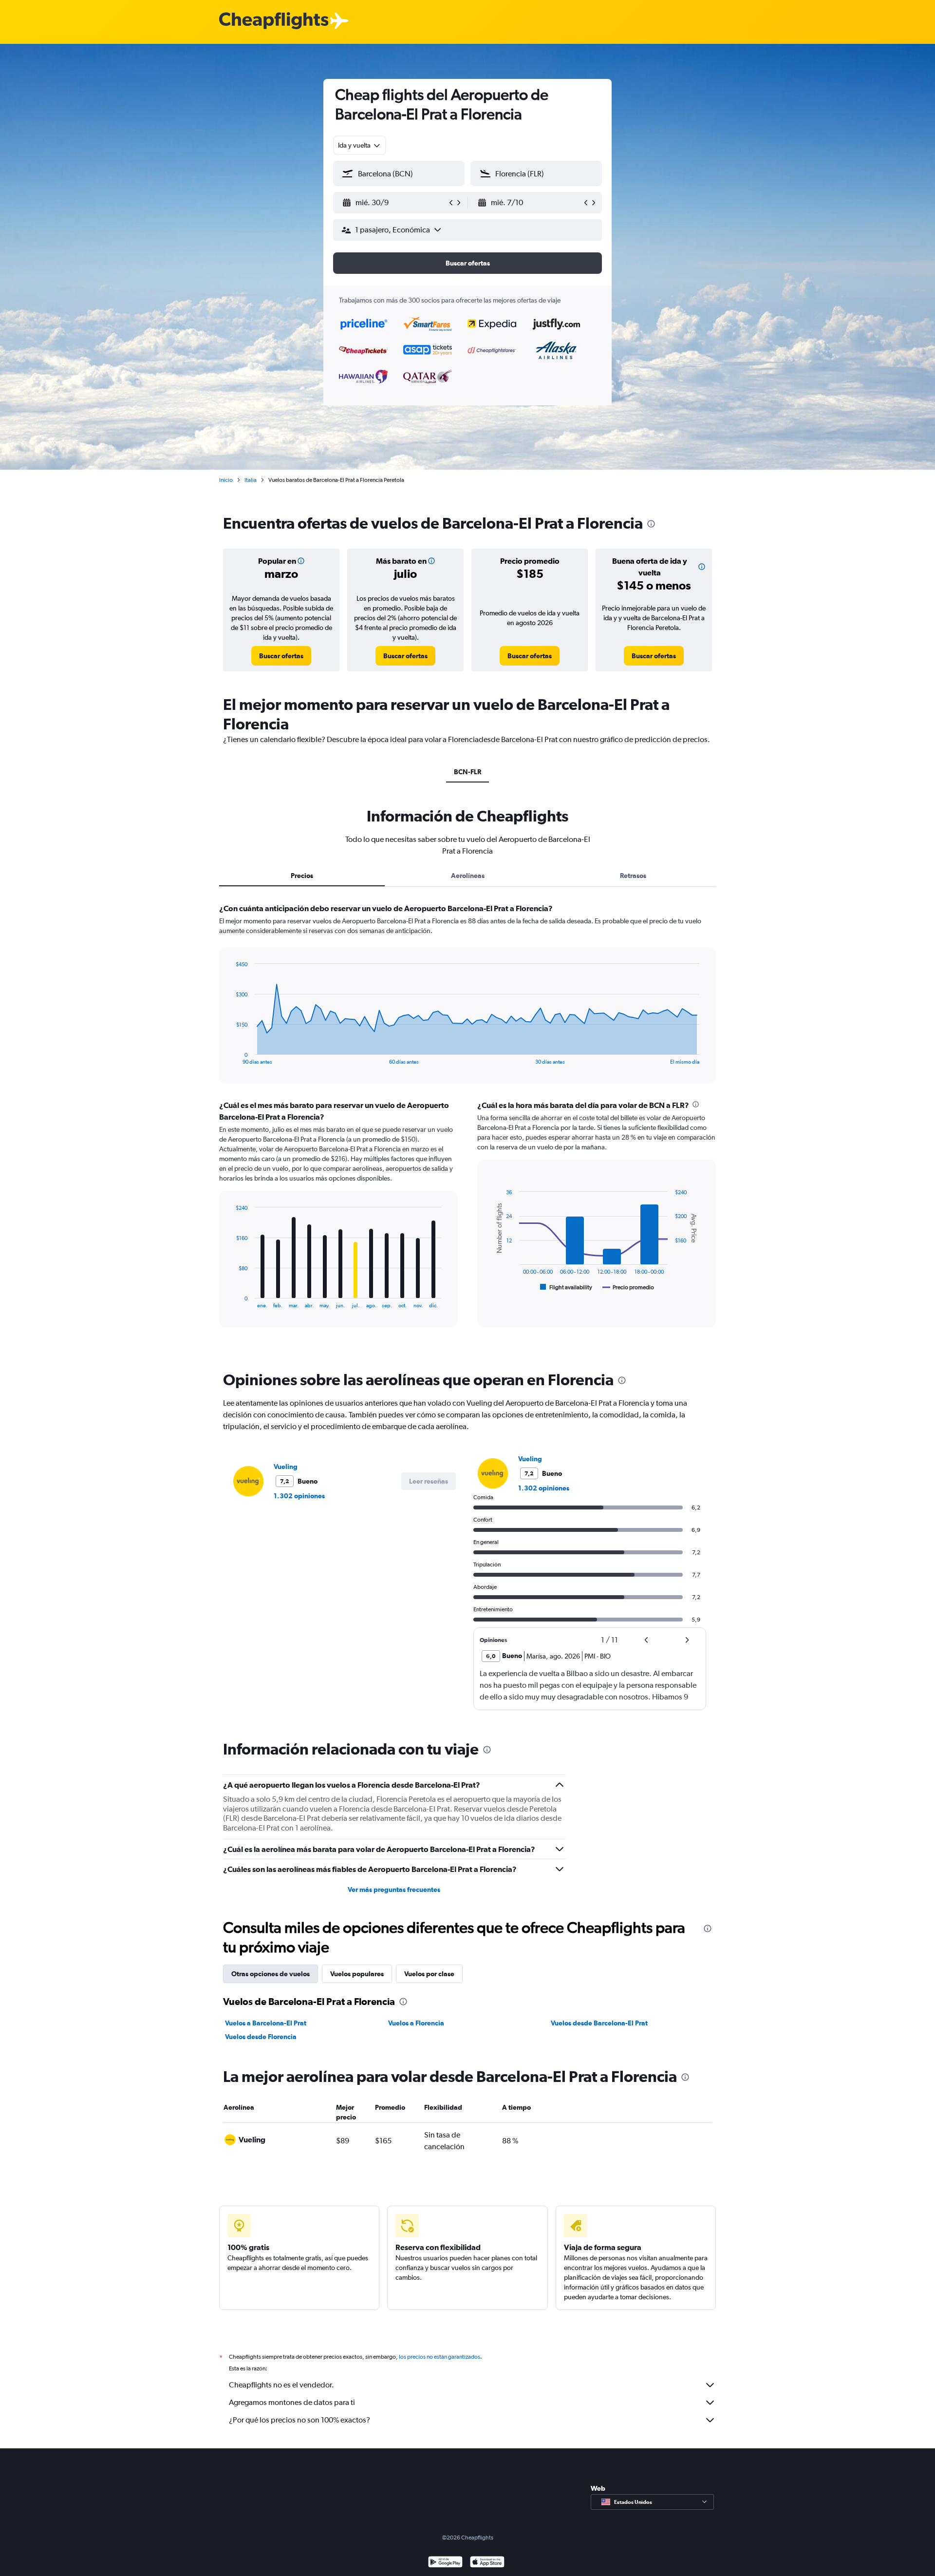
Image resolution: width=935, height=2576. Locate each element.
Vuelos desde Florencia (261, 2037)
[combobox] (360, 145)
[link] (281, 656)
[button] (394, 203)
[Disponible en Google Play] (445, 2563)
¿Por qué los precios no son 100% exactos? (299, 2420)
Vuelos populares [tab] (357, 1974)
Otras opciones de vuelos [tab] (271, 1974)
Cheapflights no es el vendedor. (281, 2385)
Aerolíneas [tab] (468, 876)
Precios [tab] (302, 876)
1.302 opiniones (299, 1496)
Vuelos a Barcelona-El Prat (266, 2023)
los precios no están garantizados (439, 2357)
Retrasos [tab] (633, 876)
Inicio (226, 480)
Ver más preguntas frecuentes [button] (394, 1889)
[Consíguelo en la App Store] (487, 2563)
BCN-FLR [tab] (467, 772)
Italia (251, 480)
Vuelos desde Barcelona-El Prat (599, 2023)
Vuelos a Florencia (416, 2023)
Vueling (286, 1467)
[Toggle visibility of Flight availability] (566, 1287)
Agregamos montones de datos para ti (292, 2402)
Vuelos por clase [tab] (429, 1974)
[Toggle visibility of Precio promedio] (628, 1287)
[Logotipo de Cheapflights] (274, 21)
